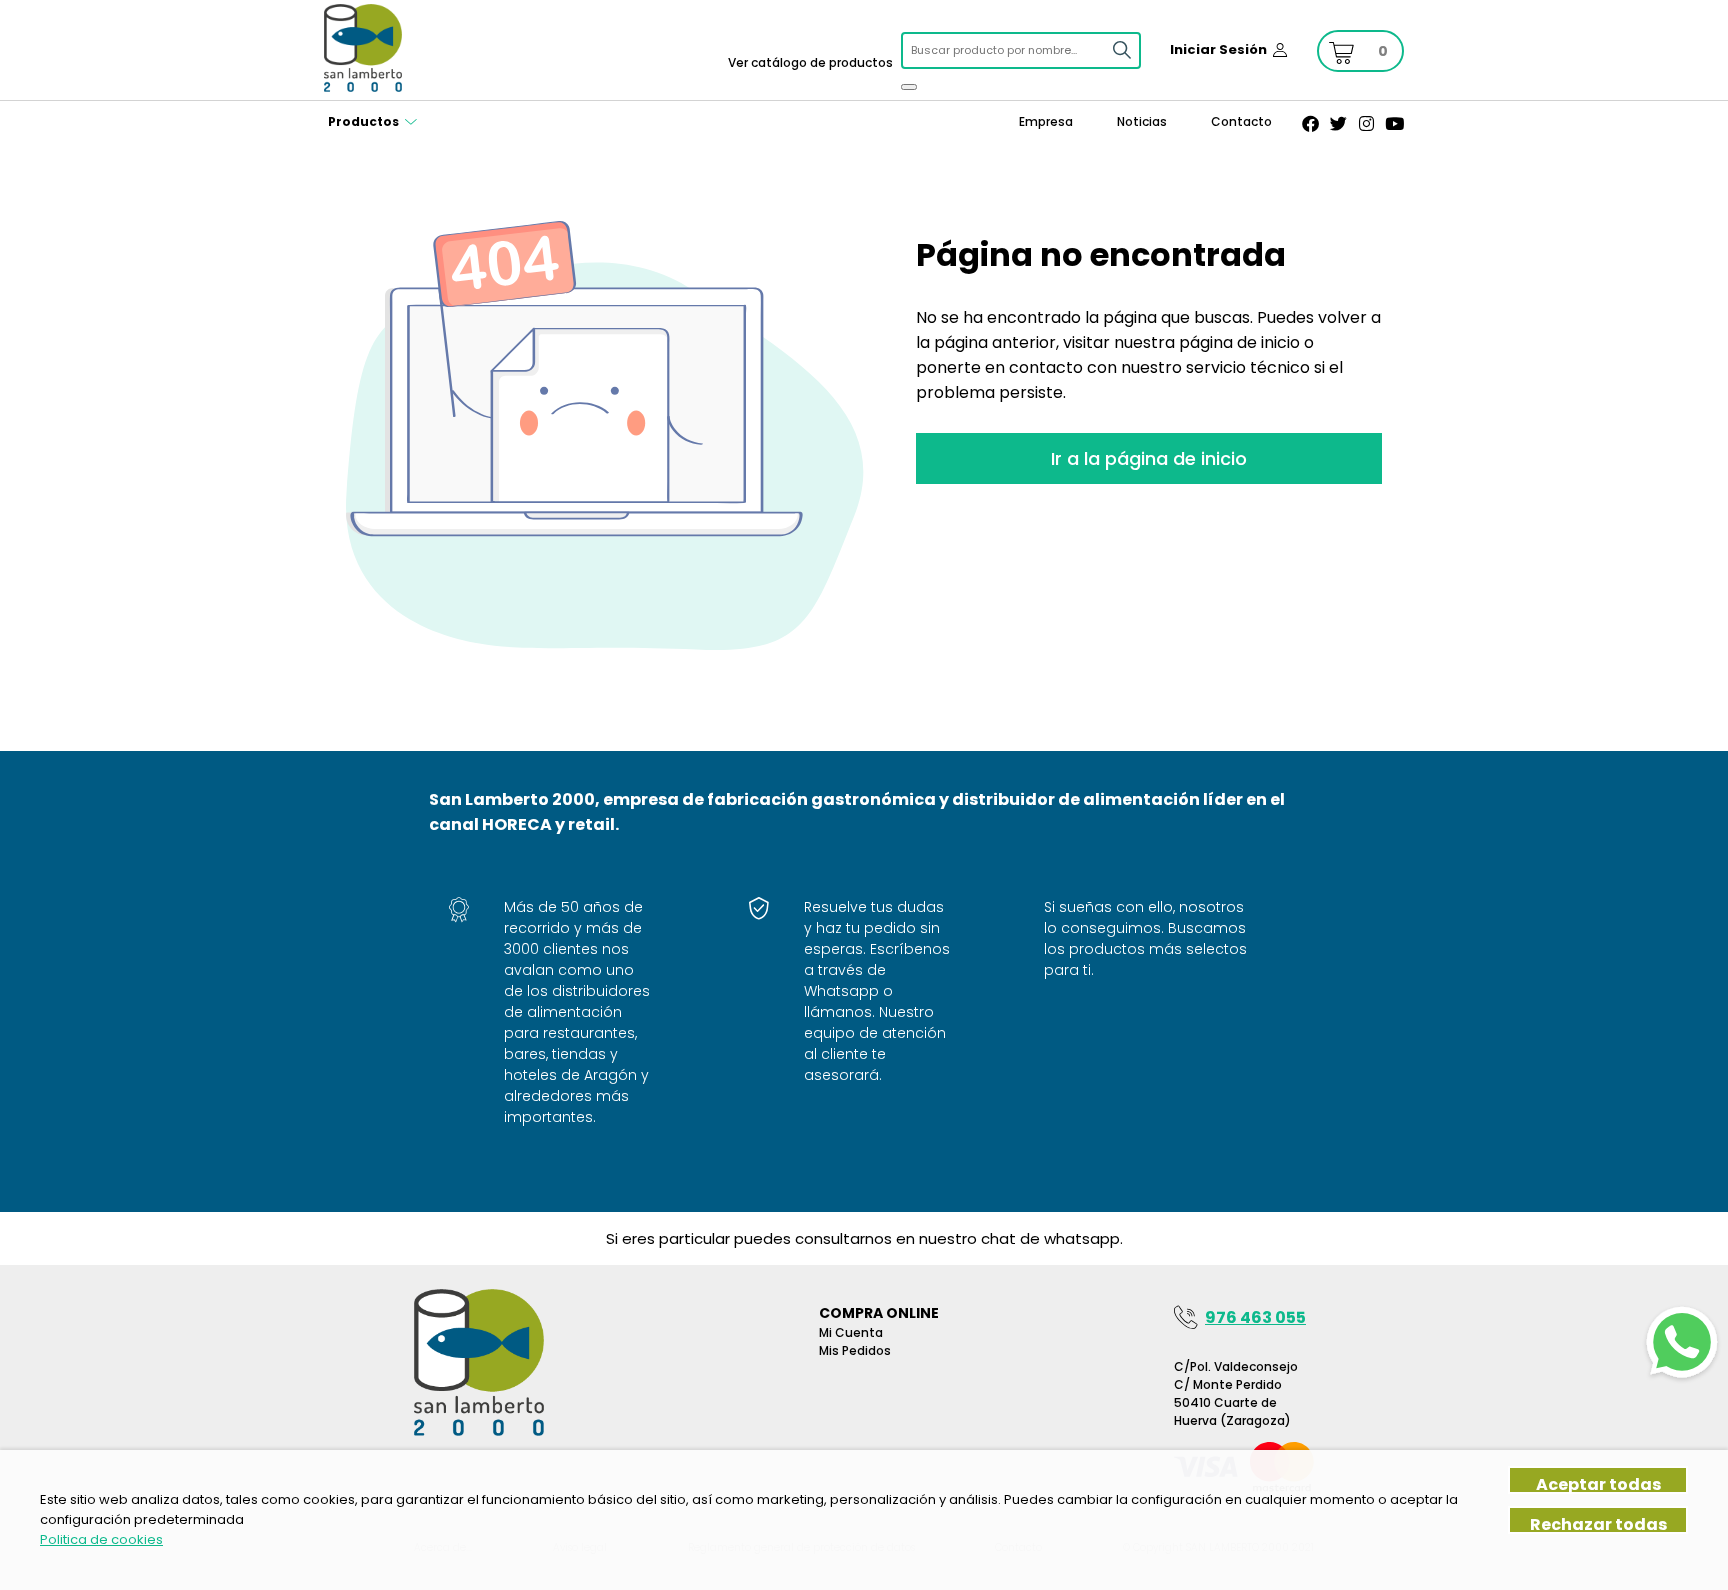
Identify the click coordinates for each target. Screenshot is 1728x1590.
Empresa (1046, 121)
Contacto (1241, 121)
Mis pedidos (855, 1350)
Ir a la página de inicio (1149, 458)
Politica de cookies (101, 1539)
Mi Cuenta (851, 1332)
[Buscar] (909, 87)
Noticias (1142, 121)
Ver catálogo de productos (810, 62)
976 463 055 (1255, 1317)
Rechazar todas (1598, 1523)
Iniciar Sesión (1218, 49)
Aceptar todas (1598, 1483)
